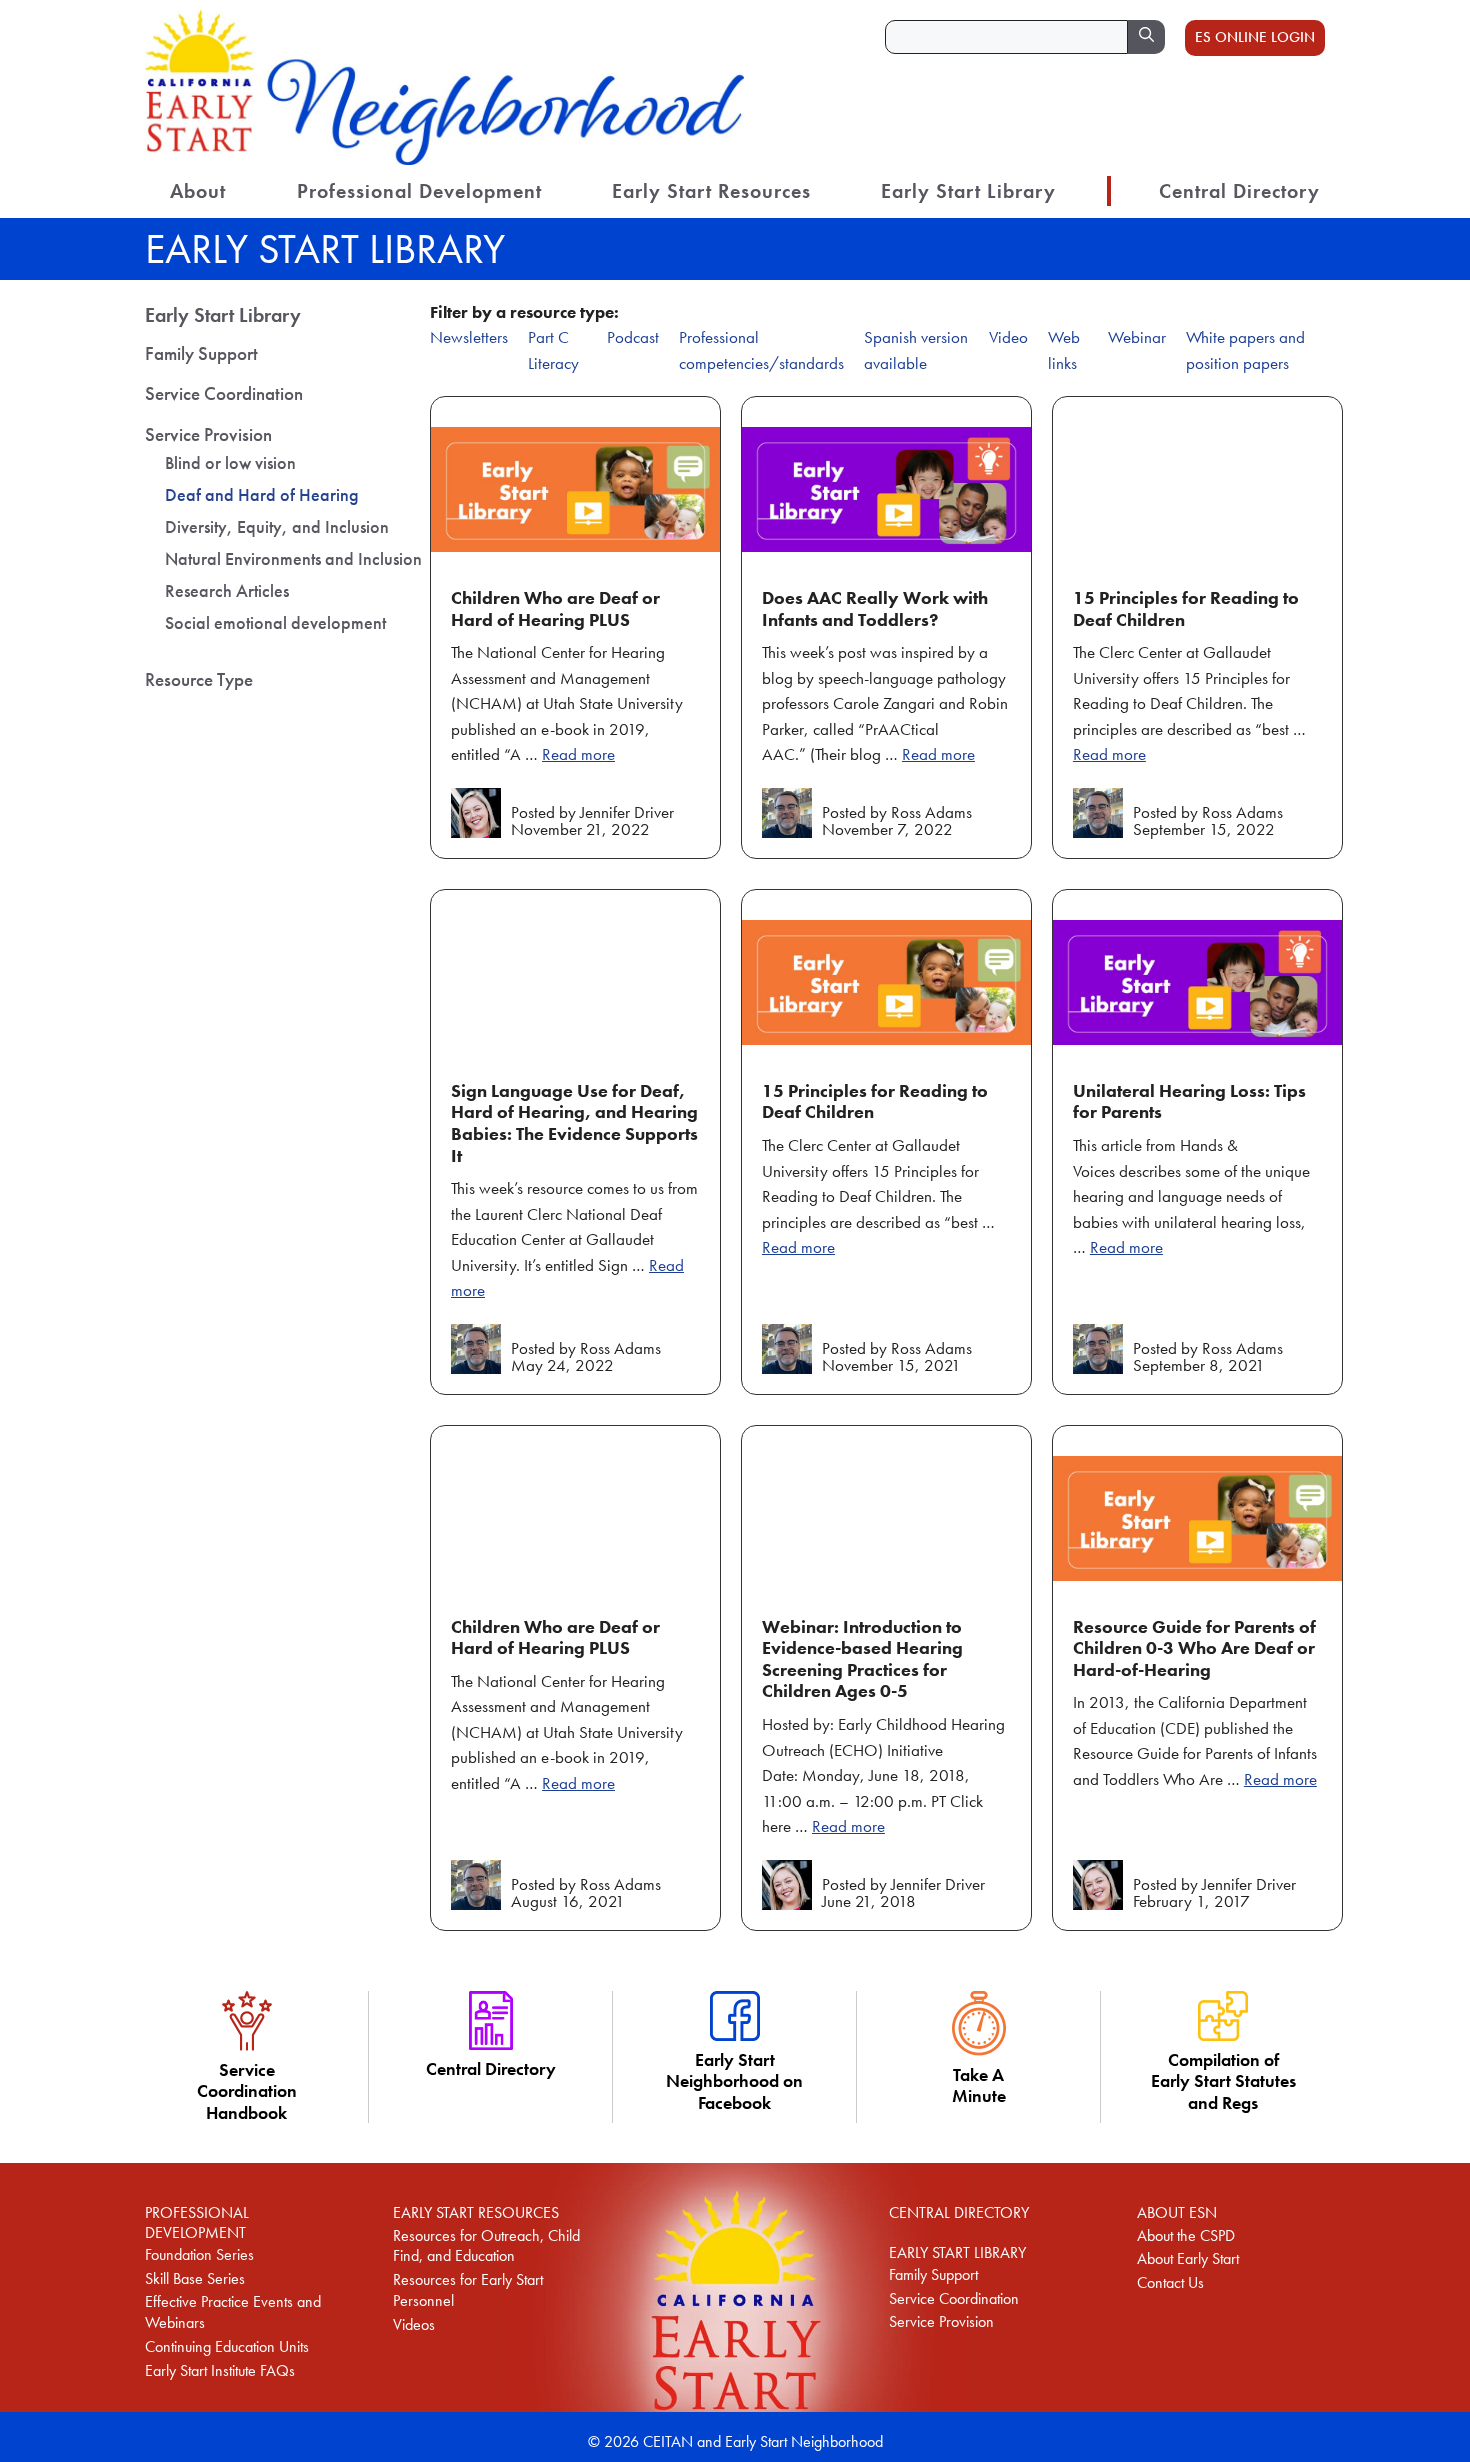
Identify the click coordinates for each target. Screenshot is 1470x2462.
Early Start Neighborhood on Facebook (734, 2081)
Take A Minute (979, 2085)
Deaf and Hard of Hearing (262, 494)
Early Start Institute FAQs (220, 2370)
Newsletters (469, 337)
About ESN (1177, 2212)
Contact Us (1170, 2282)
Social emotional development (275, 622)
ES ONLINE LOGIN (1255, 37)
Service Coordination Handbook (247, 2091)
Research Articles (227, 590)
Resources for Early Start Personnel (468, 2290)
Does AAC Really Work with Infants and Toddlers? (875, 608)
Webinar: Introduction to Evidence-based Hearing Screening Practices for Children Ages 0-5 (862, 1659)
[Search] (1146, 37)
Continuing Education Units (227, 2346)
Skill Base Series (195, 2278)
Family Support (201, 353)
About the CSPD (1186, 2235)
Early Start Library (968, 191)
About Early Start (1188, 2258)
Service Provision (208, 434)
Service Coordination (224, 393)
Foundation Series (199, 2254)
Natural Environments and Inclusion (293, 558)
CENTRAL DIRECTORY (959, 2212)
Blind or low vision (230, 462)
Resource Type (199, 679)
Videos (414, 2324)
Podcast (633, 337)
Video (1008, 337)
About (198, 191)
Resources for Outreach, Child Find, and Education (486, 2246)
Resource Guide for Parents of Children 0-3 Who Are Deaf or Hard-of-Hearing (1194, 1648)
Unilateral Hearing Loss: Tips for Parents (1189, 1101)
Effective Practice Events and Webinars (233, 2312)
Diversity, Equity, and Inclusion (277, 526)
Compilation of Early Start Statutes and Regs (1223, 2081)
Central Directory (1239, 191)
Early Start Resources (711, 191)
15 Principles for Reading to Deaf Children (1186, 608)
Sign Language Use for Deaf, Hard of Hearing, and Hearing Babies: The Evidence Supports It (574, 1123)
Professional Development (419, 191)
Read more (578, 754)
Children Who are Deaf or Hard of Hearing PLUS (555, 608)
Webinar (1137, 337)
